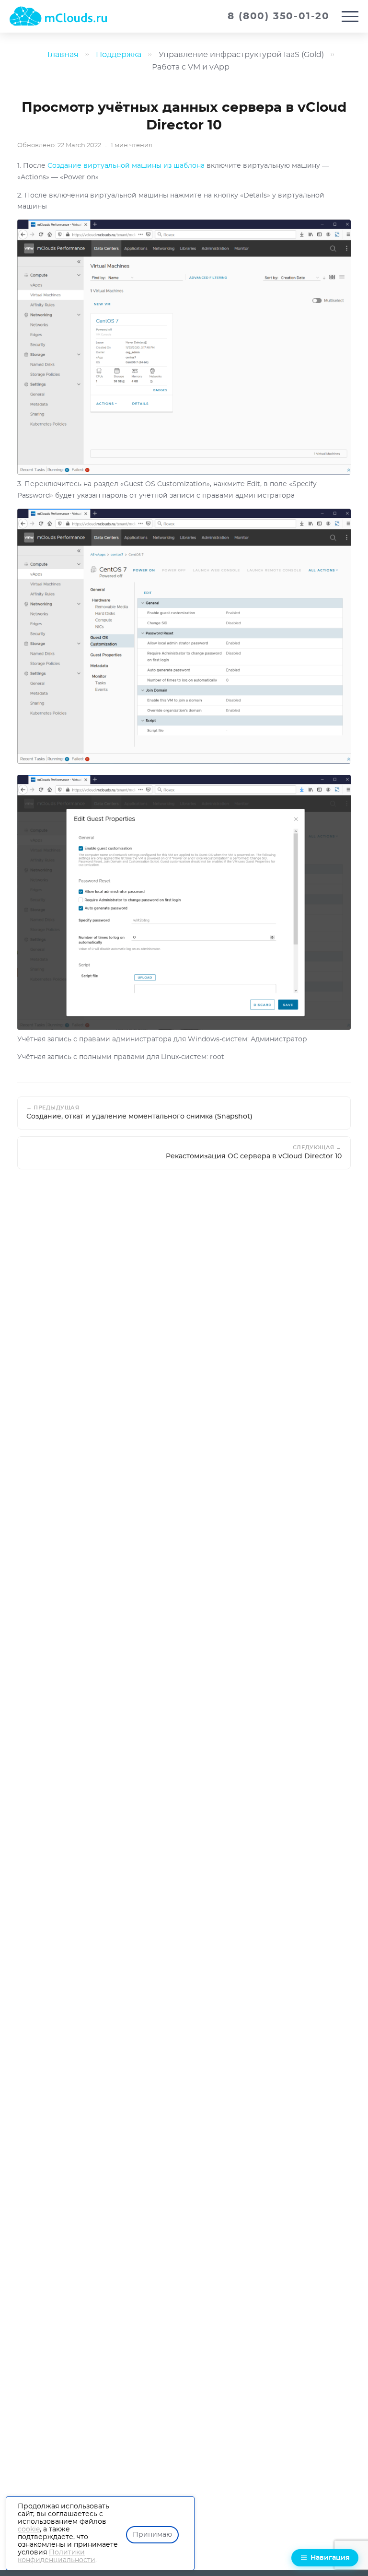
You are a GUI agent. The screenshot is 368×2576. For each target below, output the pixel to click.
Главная (63, 55)
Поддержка (119, 55)
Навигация (330, 2558)
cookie (29, 2529)
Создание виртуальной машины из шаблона (126, 166)
